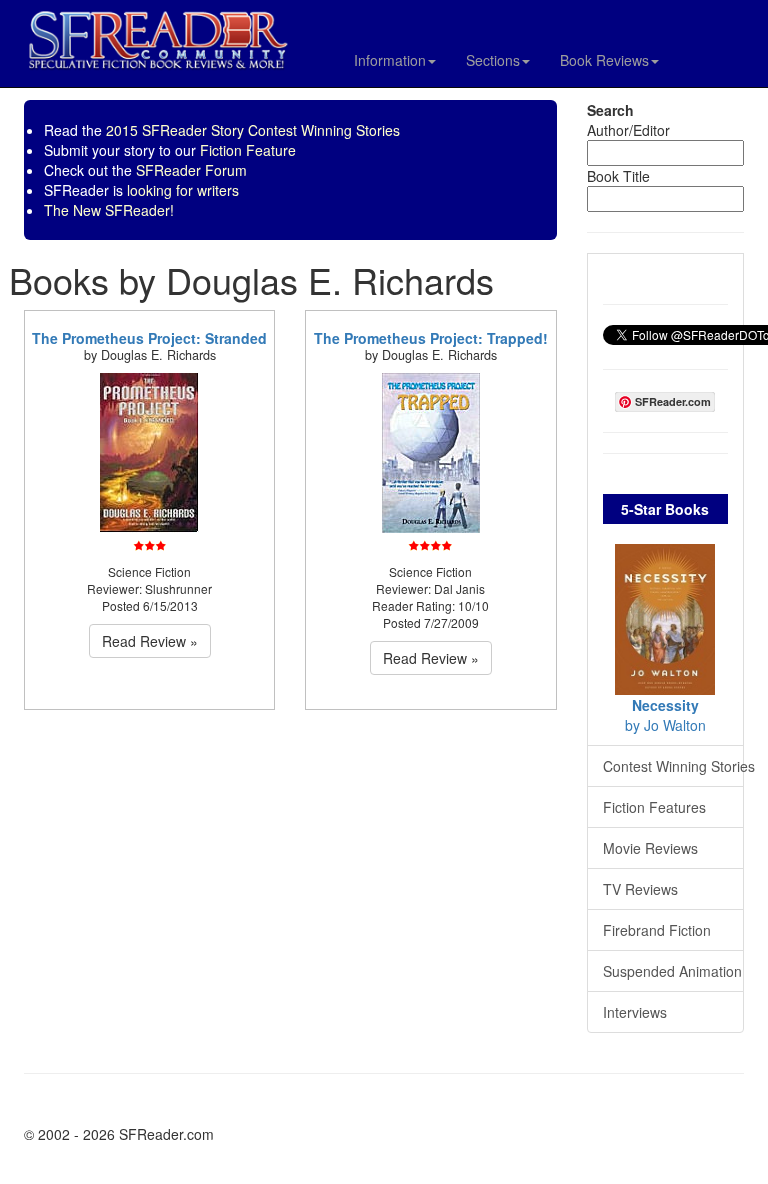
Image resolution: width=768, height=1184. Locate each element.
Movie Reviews (650, 848)
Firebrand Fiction (657, 930)
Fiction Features (654, 807)
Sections (493, 60)
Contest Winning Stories (674, 766)
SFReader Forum (191, 170)
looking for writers (183, 190)
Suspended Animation (672, 971)
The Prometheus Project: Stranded (149, 338)
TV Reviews (640, 889)
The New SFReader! (109, 210)
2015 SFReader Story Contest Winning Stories (253, 130)
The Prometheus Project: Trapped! (431, 338)
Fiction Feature (248, 150)
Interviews (635, 1012)
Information (390, 60)
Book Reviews (604, 60)
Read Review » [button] (150, 641)
